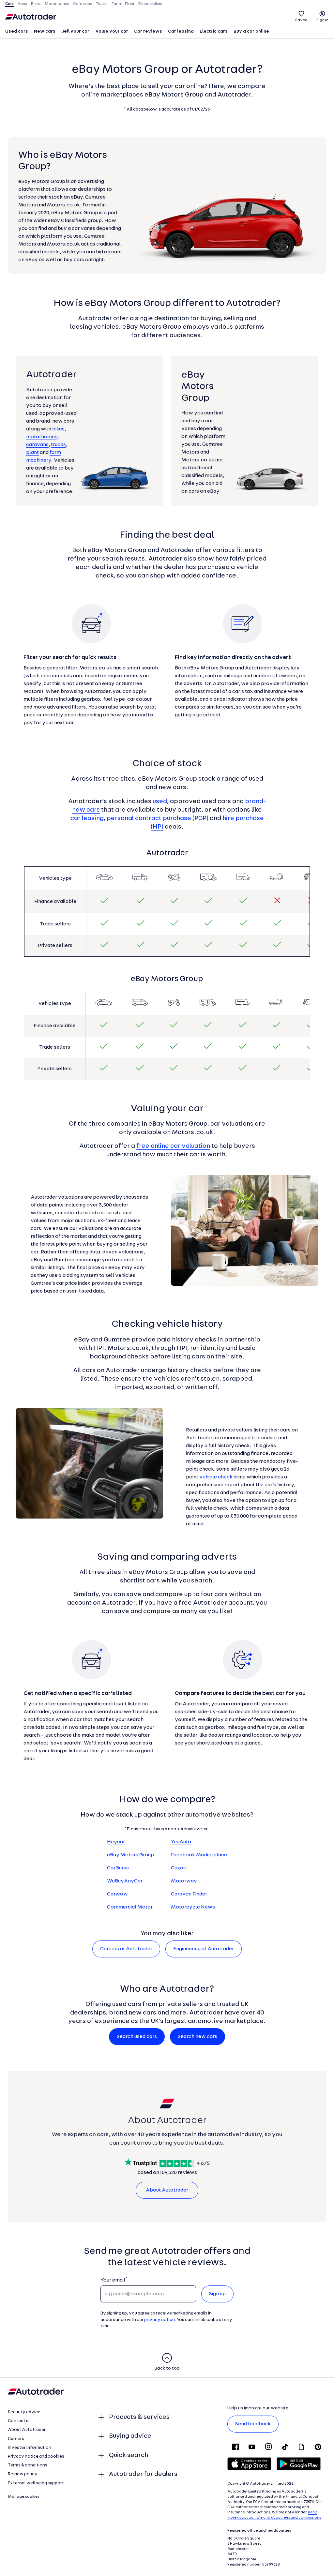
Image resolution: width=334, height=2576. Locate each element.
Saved (301, 20)
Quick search (129, 2455)
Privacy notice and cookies (36, 2456)
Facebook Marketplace (199, 1855)
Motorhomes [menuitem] (57, 4)
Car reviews (148, 31)
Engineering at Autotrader (204, 1949)
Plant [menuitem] (130, 4)
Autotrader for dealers (143, 2474)
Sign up (217, 2294)
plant (32, 453)
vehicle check (216, 1477)
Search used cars (137, 2037)
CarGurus (118, 1868)
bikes (58, 429)
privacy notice (159, 2320)
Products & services (139, 2417)
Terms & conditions (28, 2465)
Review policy (23, 2474)
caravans (37, 445)
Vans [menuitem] (22, 4)
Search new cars (197, 2037)
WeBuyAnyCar (125, 1881)
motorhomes (42, 437)
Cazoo (179, 1868)
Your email (113, 2280)
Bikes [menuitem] (36, 4)
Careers (16, 2439)
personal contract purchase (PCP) (158, 818)
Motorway (184, 1881)
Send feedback (253, 2424)
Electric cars (214, 31)
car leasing (87, 818)
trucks (58, 445)
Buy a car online (251, 31)
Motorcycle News (193, 1907)
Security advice (24, 2412)
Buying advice (130, 2436)
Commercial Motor (130, 1907)
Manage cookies (24, 2497)
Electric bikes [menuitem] (150, 4)
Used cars (17, 31)
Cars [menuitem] (9, 4)
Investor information (30, 2448)
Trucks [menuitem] (102, 4)
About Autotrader (167, 2190)
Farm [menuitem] (116, 4)
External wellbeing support (36, 2483)
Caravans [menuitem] (83, 4)
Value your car (112, 31)
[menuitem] (17, 32)
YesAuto (181, 1842)
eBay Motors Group (130, 1855)
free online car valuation (173, 1146)
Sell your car (75, 31)
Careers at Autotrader (126, 1949)
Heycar (116, 1842)
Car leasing (181, 31)
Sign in (322, 20)
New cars (45, 31)
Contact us (19, 2421)
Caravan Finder (189, 1894)
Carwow (117, 1894)
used (160, 801)
